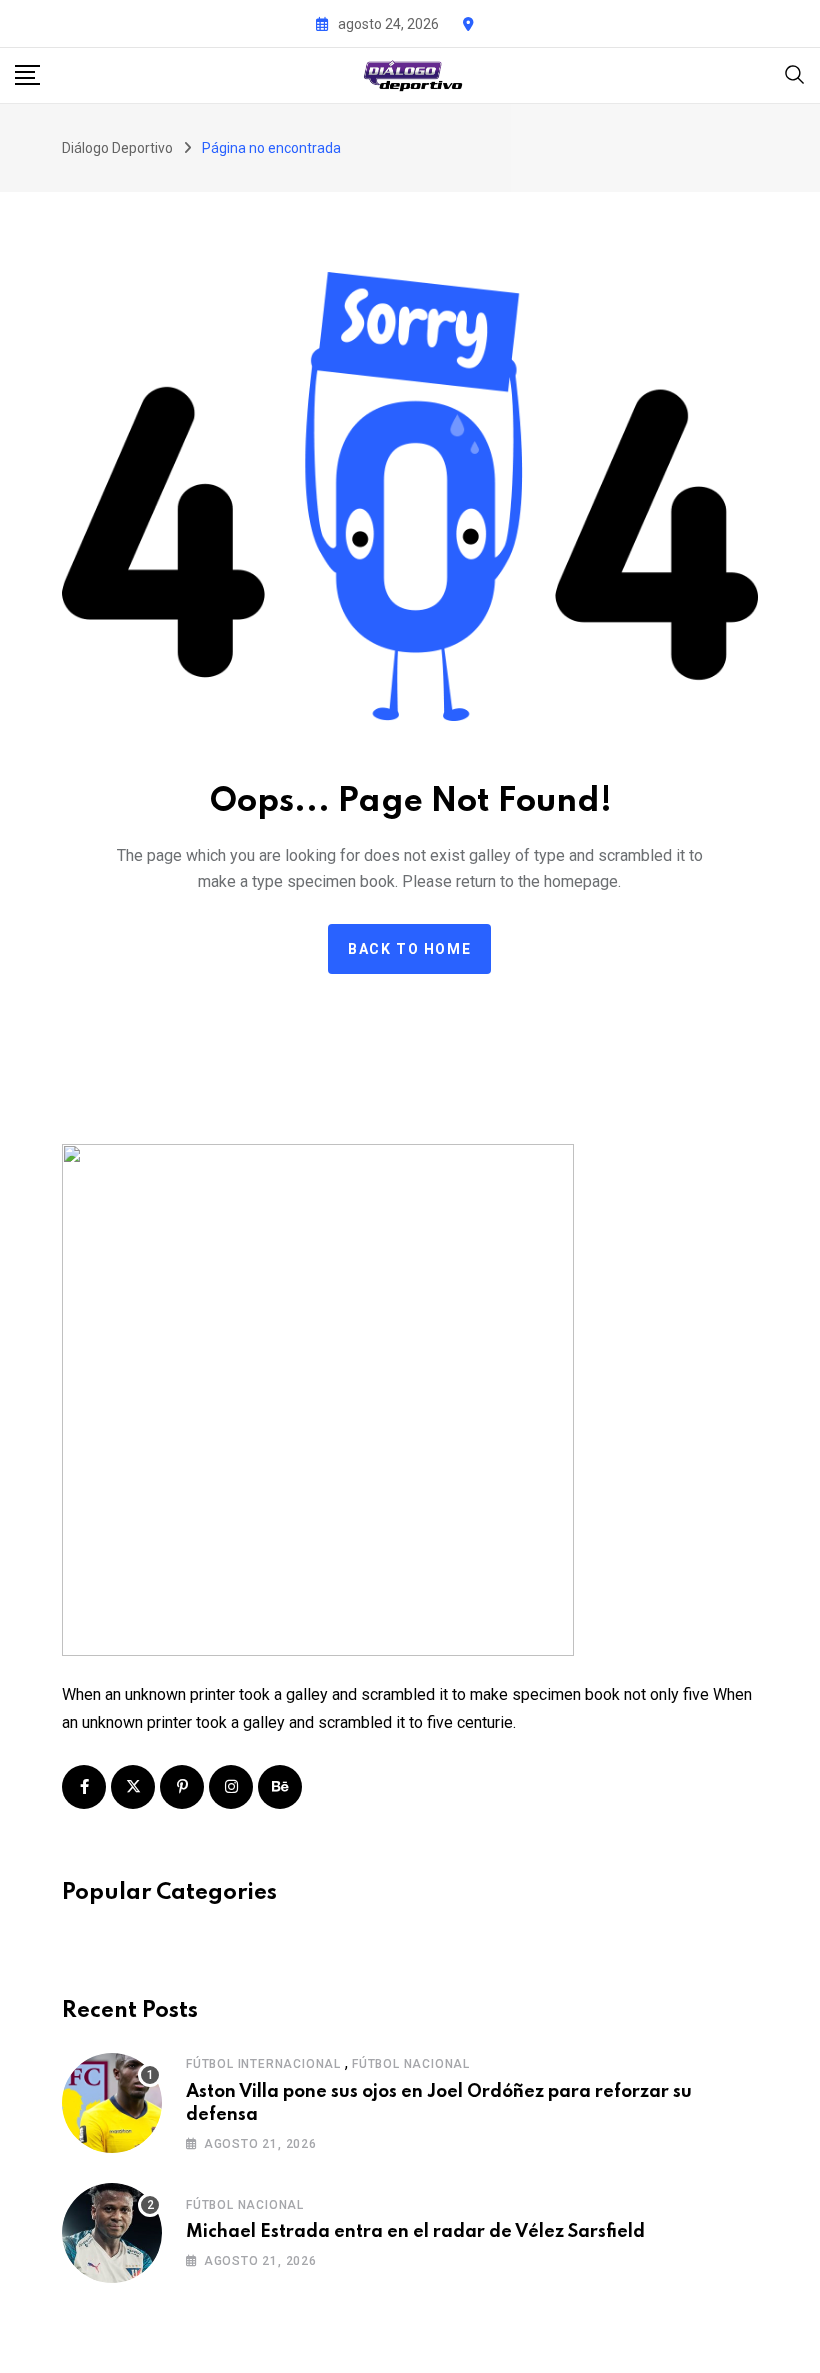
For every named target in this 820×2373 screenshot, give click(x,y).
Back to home (409, 949)
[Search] (795, 73)
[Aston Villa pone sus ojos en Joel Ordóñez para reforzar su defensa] (112, 2103)
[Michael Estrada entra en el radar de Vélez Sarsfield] (112, 2233)
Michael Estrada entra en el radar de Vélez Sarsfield (415, 2232)
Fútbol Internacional (263, 2064)
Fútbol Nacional (411, 2064)
